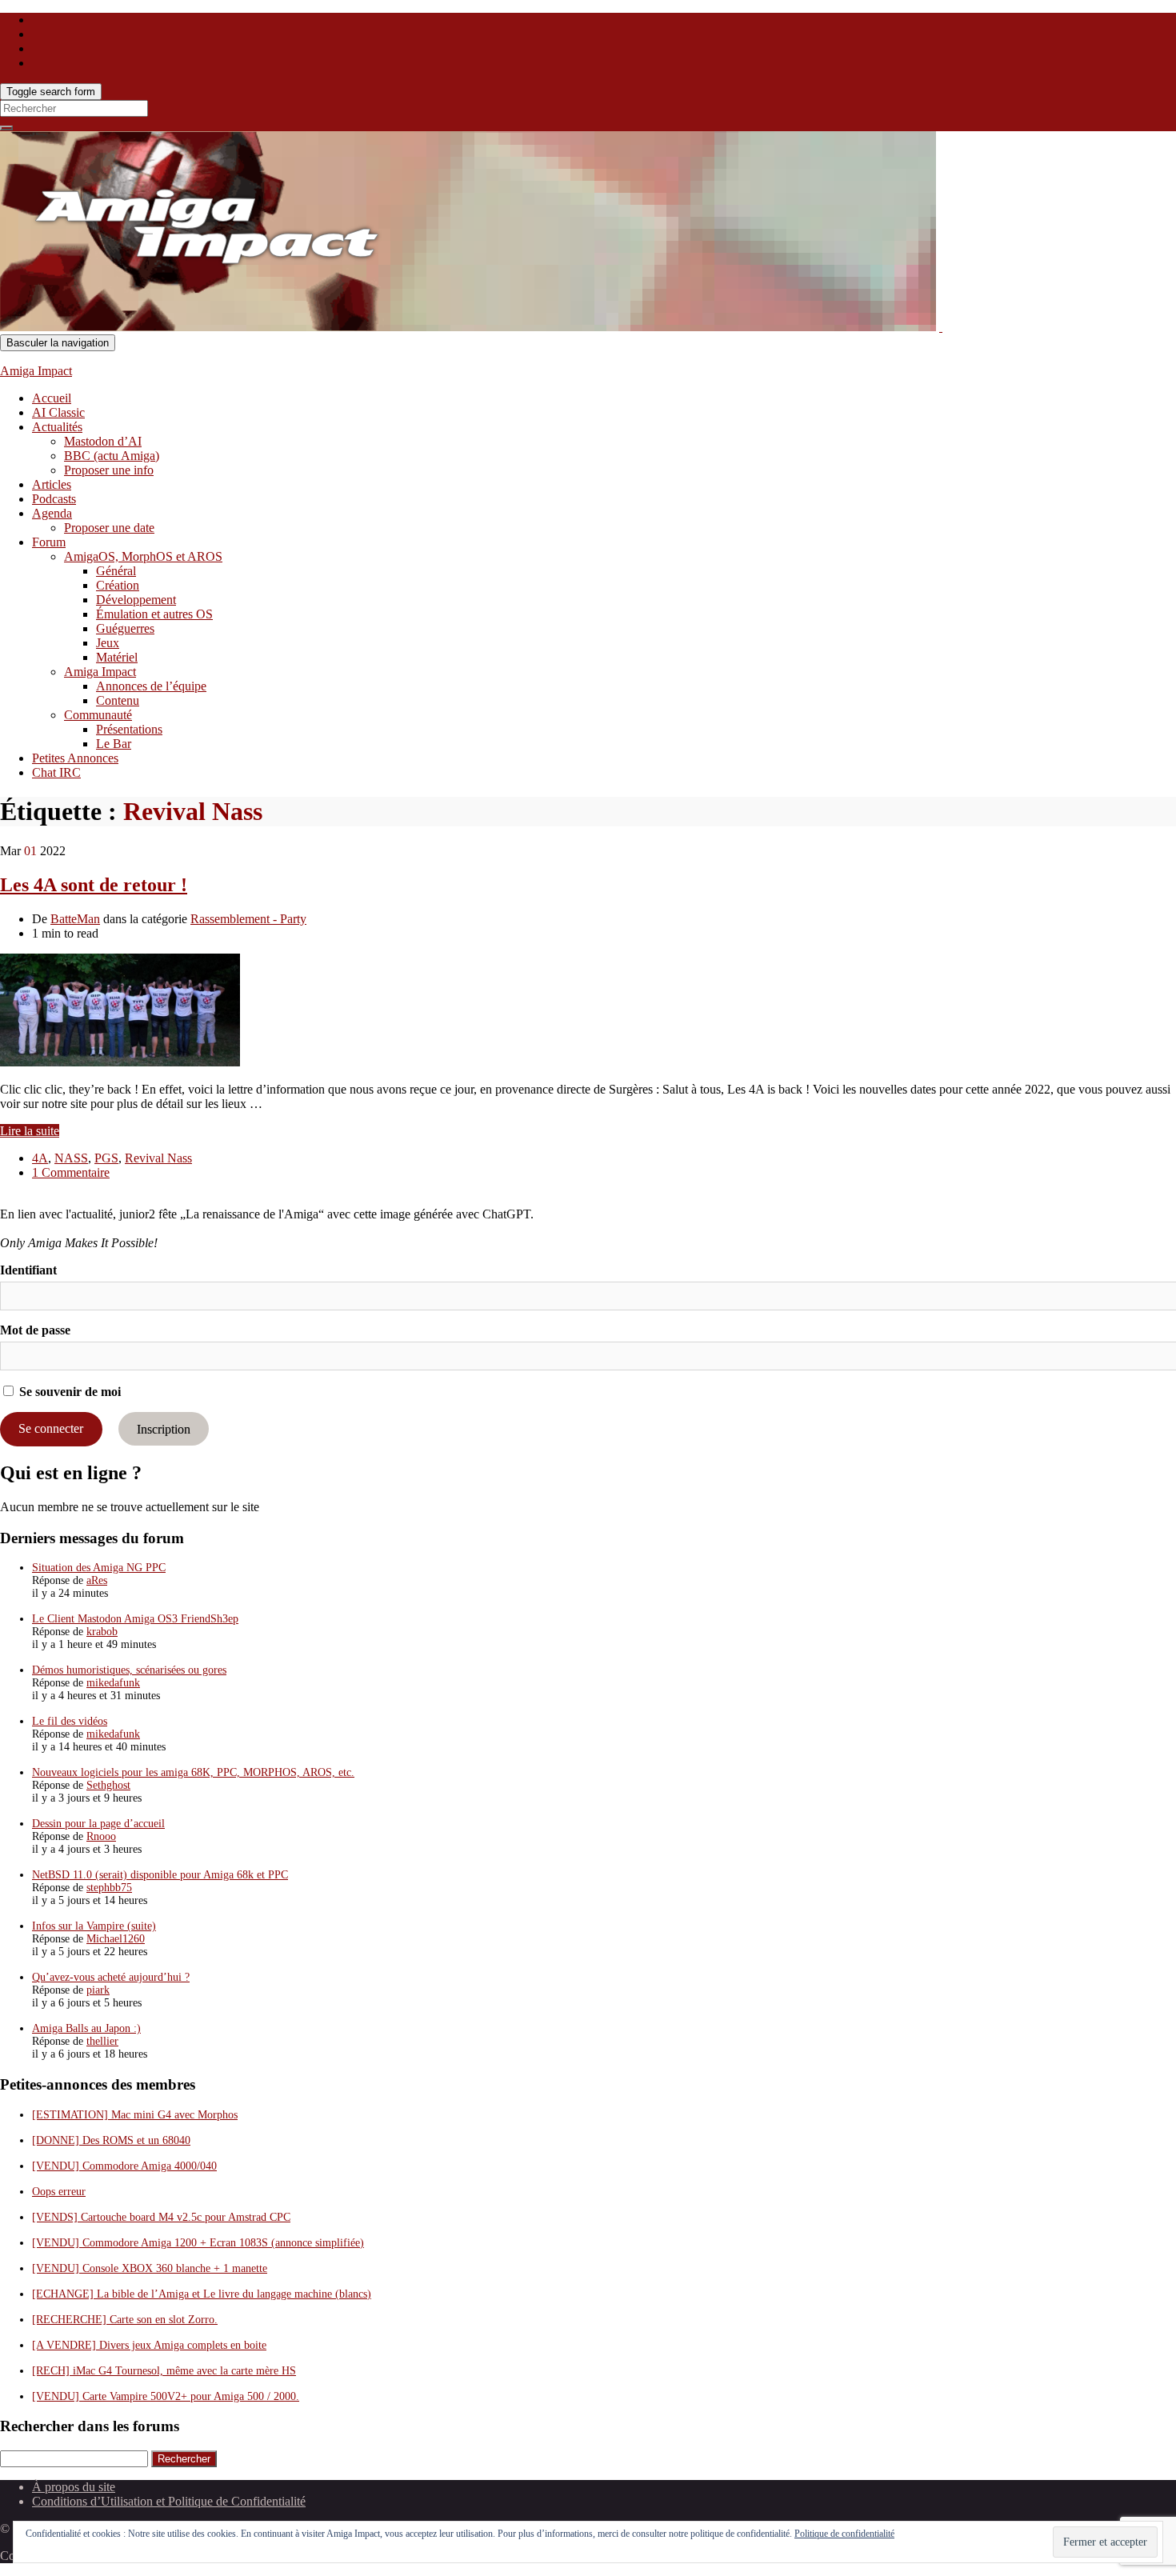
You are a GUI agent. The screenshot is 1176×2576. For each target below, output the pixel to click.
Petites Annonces (75, 758)
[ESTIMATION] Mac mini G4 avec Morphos (135, 2115)
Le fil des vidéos (70, 1721)
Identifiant (28, 1270)
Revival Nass (158, 1158)
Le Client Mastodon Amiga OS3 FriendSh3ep (135, 1619)
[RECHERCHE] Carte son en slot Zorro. (125, 2320)
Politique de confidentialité (844, 2534)
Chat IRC (56, 772)
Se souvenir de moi (68, 1392)
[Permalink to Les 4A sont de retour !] (120, 1062)
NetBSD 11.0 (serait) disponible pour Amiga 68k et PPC (160, 1875)
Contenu (118, 700)
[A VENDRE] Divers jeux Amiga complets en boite (149, 2345)
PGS (106, 1158)
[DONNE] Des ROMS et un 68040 (111, 2140)
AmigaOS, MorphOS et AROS (143, 556)
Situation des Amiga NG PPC (99, 1568)
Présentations (129, 729)
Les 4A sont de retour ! (94, 885)
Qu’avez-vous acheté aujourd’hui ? (111, 1977)
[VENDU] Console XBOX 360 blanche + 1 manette (150, 2268)
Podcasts (54, 499)
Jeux (108, 643)
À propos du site (74, 2487)
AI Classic (58, 412)
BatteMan (75, 919)
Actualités (57, 427)
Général (116, 571)
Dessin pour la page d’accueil (98, 1824)
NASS (71, 1158)
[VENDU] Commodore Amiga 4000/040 (124, 2166)
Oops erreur (59, 2192)
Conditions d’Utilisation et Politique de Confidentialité (169, 2501)
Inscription (164, 1428)
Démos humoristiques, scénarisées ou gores (129, 1670)
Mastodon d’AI (103, 441)
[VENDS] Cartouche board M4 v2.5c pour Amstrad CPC (161, 2217)
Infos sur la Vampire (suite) (94, 1926)
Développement (136, 600)
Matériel (117, 657)
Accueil (52, 398)
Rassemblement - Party (248, 919)
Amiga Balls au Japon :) (86, 2028)
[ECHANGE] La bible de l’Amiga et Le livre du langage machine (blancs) (202, 2294)
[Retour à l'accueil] (941, 327)
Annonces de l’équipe (151, 686)
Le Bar (114, 744)
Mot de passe (35, 1330)
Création (118, 585)
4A (40, 1158)
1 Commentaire (71, 1172)
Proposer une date (109, 528)
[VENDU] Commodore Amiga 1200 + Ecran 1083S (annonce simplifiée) (198, 2243)
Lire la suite (30, 1131)
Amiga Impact (36, 371)
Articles (52, 484)
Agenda (52, 513)
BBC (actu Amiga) (112, 456)
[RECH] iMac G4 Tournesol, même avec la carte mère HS (164, 2371)
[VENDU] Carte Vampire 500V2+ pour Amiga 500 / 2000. (166, 2396)
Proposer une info (109, 470)
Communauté (98, 715)
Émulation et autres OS (154, 614)
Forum (49, 542)
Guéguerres (125, 628)
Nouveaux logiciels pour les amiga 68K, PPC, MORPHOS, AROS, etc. (193, 1772)
